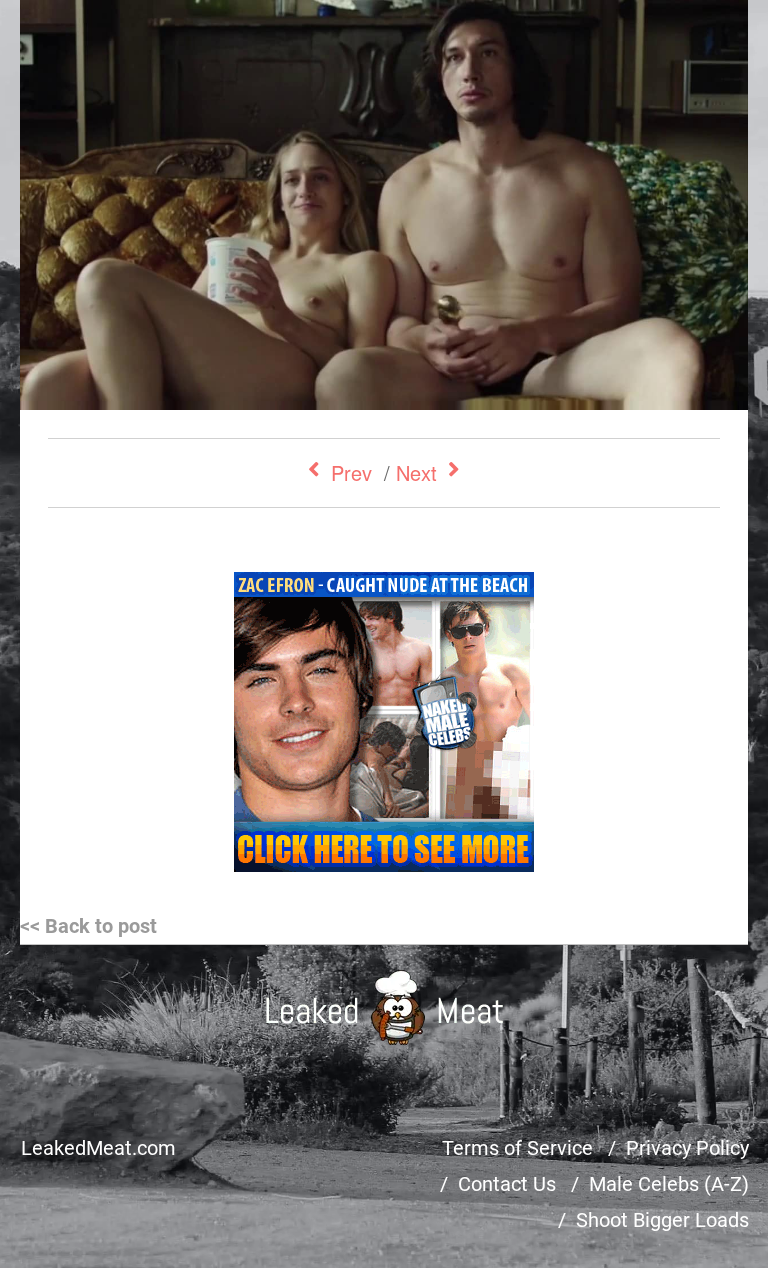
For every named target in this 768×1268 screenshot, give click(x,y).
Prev (351, 472)
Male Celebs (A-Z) (669, 1184)
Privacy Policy (687, 1148)
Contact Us (507, 1184)
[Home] (384, 1007)
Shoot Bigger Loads (662, 1220)
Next (416, 472)
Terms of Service (517, 1148)
